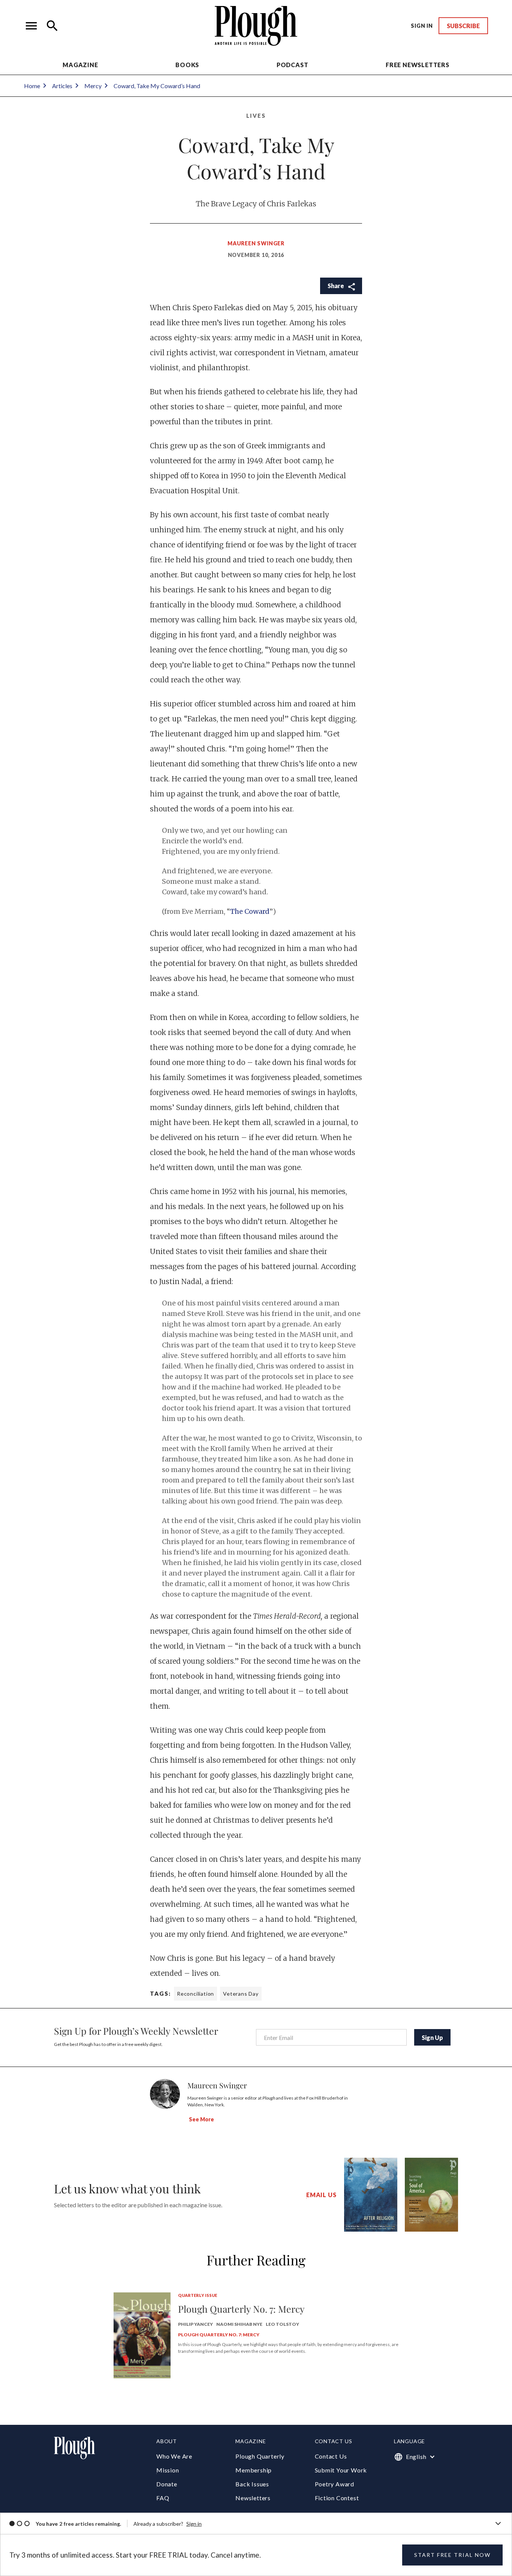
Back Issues (252, 2484)
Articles (62, 86)
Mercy (93, 86)
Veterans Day (241, 1994)
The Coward (250, 911)
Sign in (194, 2524)
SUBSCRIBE (463, 26)
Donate (167, 2484)
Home (32, 86)
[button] (31, 26)
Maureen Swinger (256, 243)
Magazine (80, 65)
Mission (168, 2470)
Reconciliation (195, 1994)
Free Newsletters (418, 65)
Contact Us (331, 2456)
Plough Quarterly (260, 2456)
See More (201, 2119)
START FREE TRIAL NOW (452, 2555)
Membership (254, 2470)
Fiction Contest (337, 2498)
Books (187, 65)
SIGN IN (422, 26)
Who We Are (174, 2456)
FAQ (163, 2498)
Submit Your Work (341, 2470)
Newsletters (253, 2498)
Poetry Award (335, 2484)
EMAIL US (321, 2195)
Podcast (293, 65)
